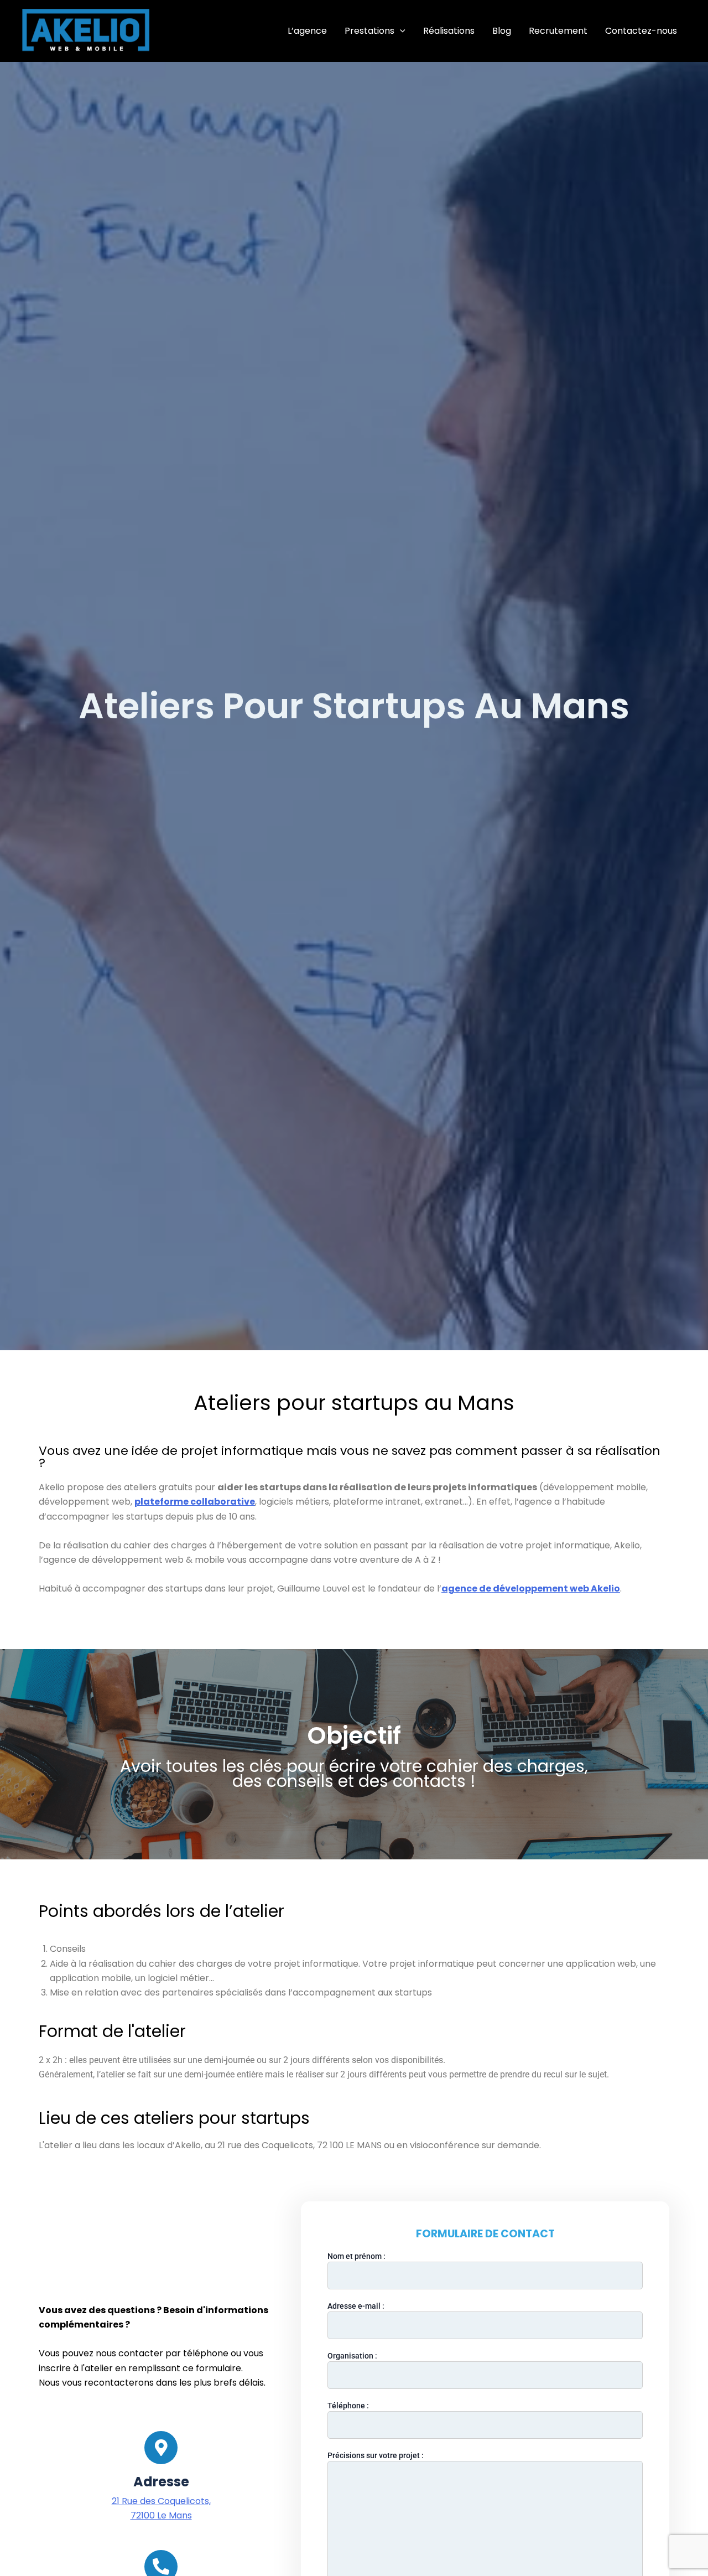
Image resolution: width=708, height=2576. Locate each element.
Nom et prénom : (356, 2256)
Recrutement (558, 31)
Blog (502, 31)
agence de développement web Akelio (531, 1588)
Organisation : (352, 2356)
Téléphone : (348, 2406)
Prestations (369, 31)
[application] (400, 31)
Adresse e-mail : (356, 2306)
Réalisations (449, 31)
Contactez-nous (641, 31)
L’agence (307, 31)
